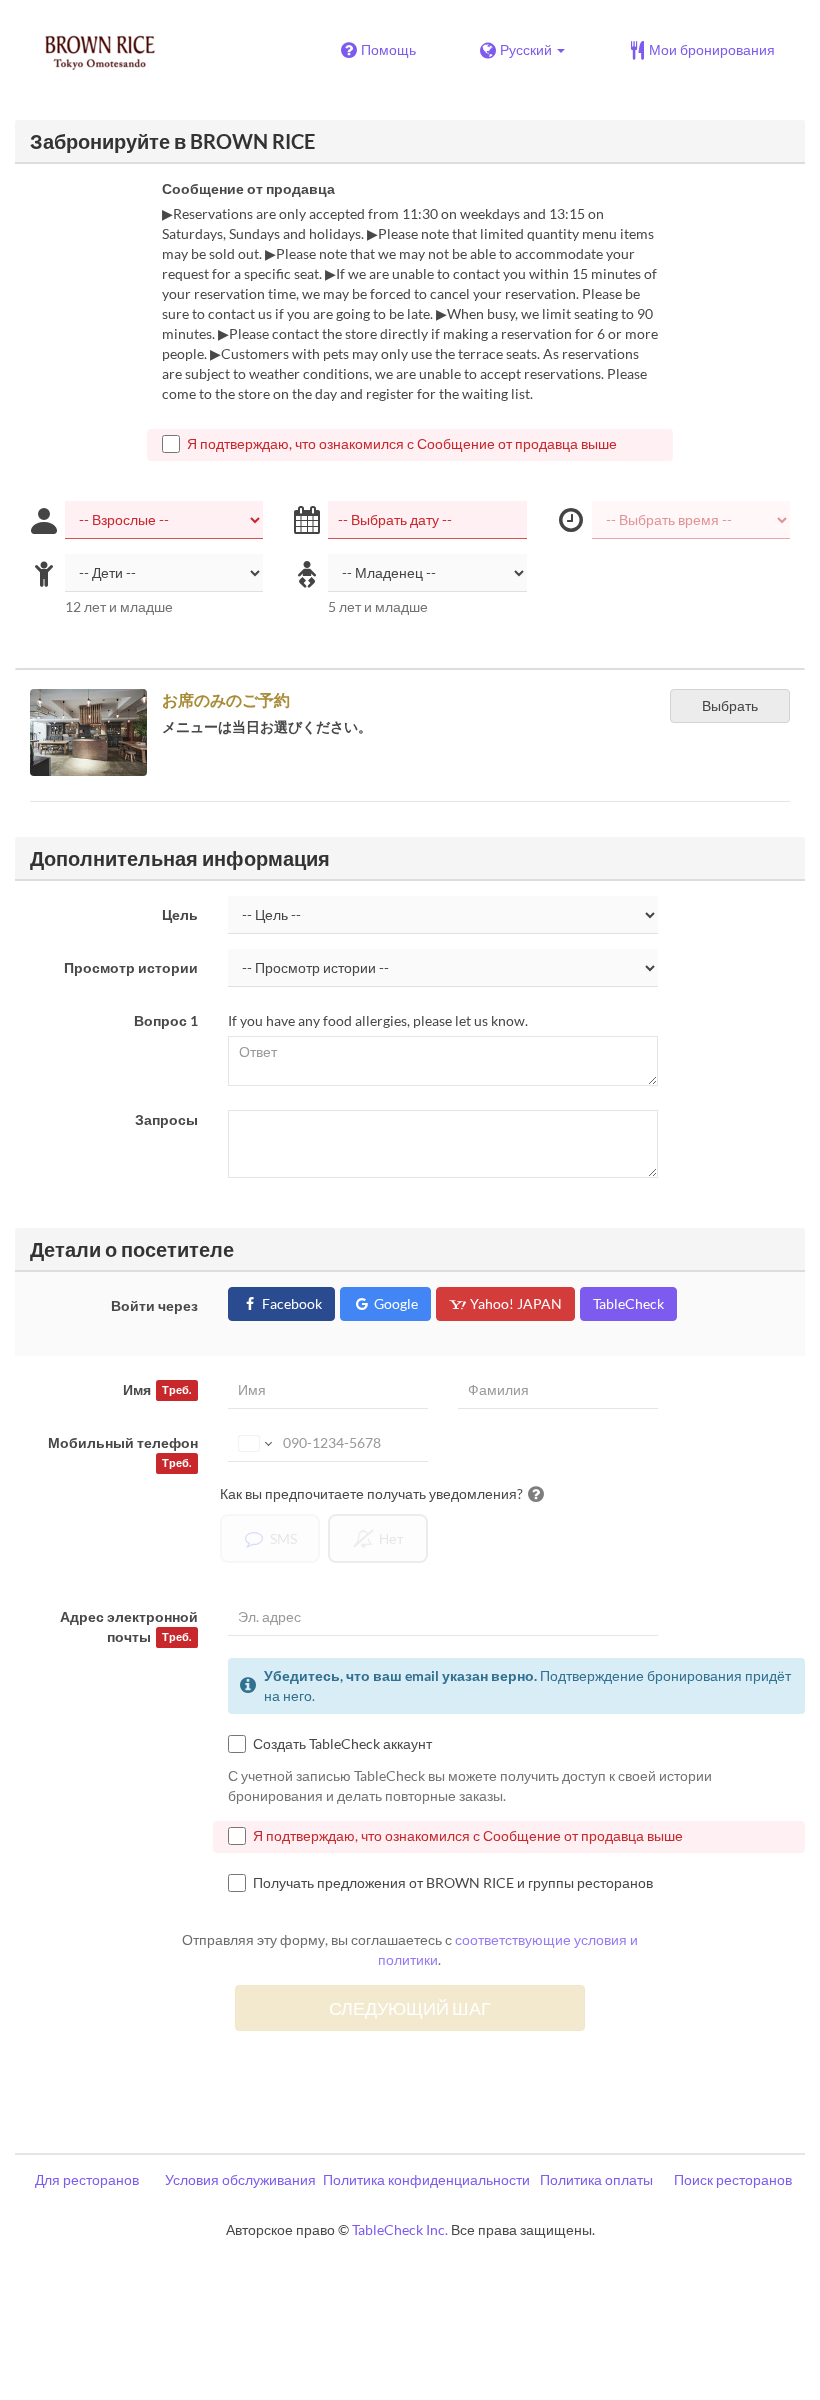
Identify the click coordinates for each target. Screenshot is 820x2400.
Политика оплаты (596, 2179)
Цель (180, 914)
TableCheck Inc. (400, 2229)
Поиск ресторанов (733, 2179)
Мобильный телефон (123, 1451)
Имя (157, 1389)
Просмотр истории (131, 967)
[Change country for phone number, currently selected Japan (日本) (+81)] (253, 1443)
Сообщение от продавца (248, 188)
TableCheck (628, 1303)
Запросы (166, 1119)
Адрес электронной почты (129, 1626)
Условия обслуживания (240, 2179)
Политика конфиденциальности (426, 2179)
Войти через (154, 1305)
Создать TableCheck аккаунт (342, 1743)
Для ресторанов (87, 2179)
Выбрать (730, 705)
